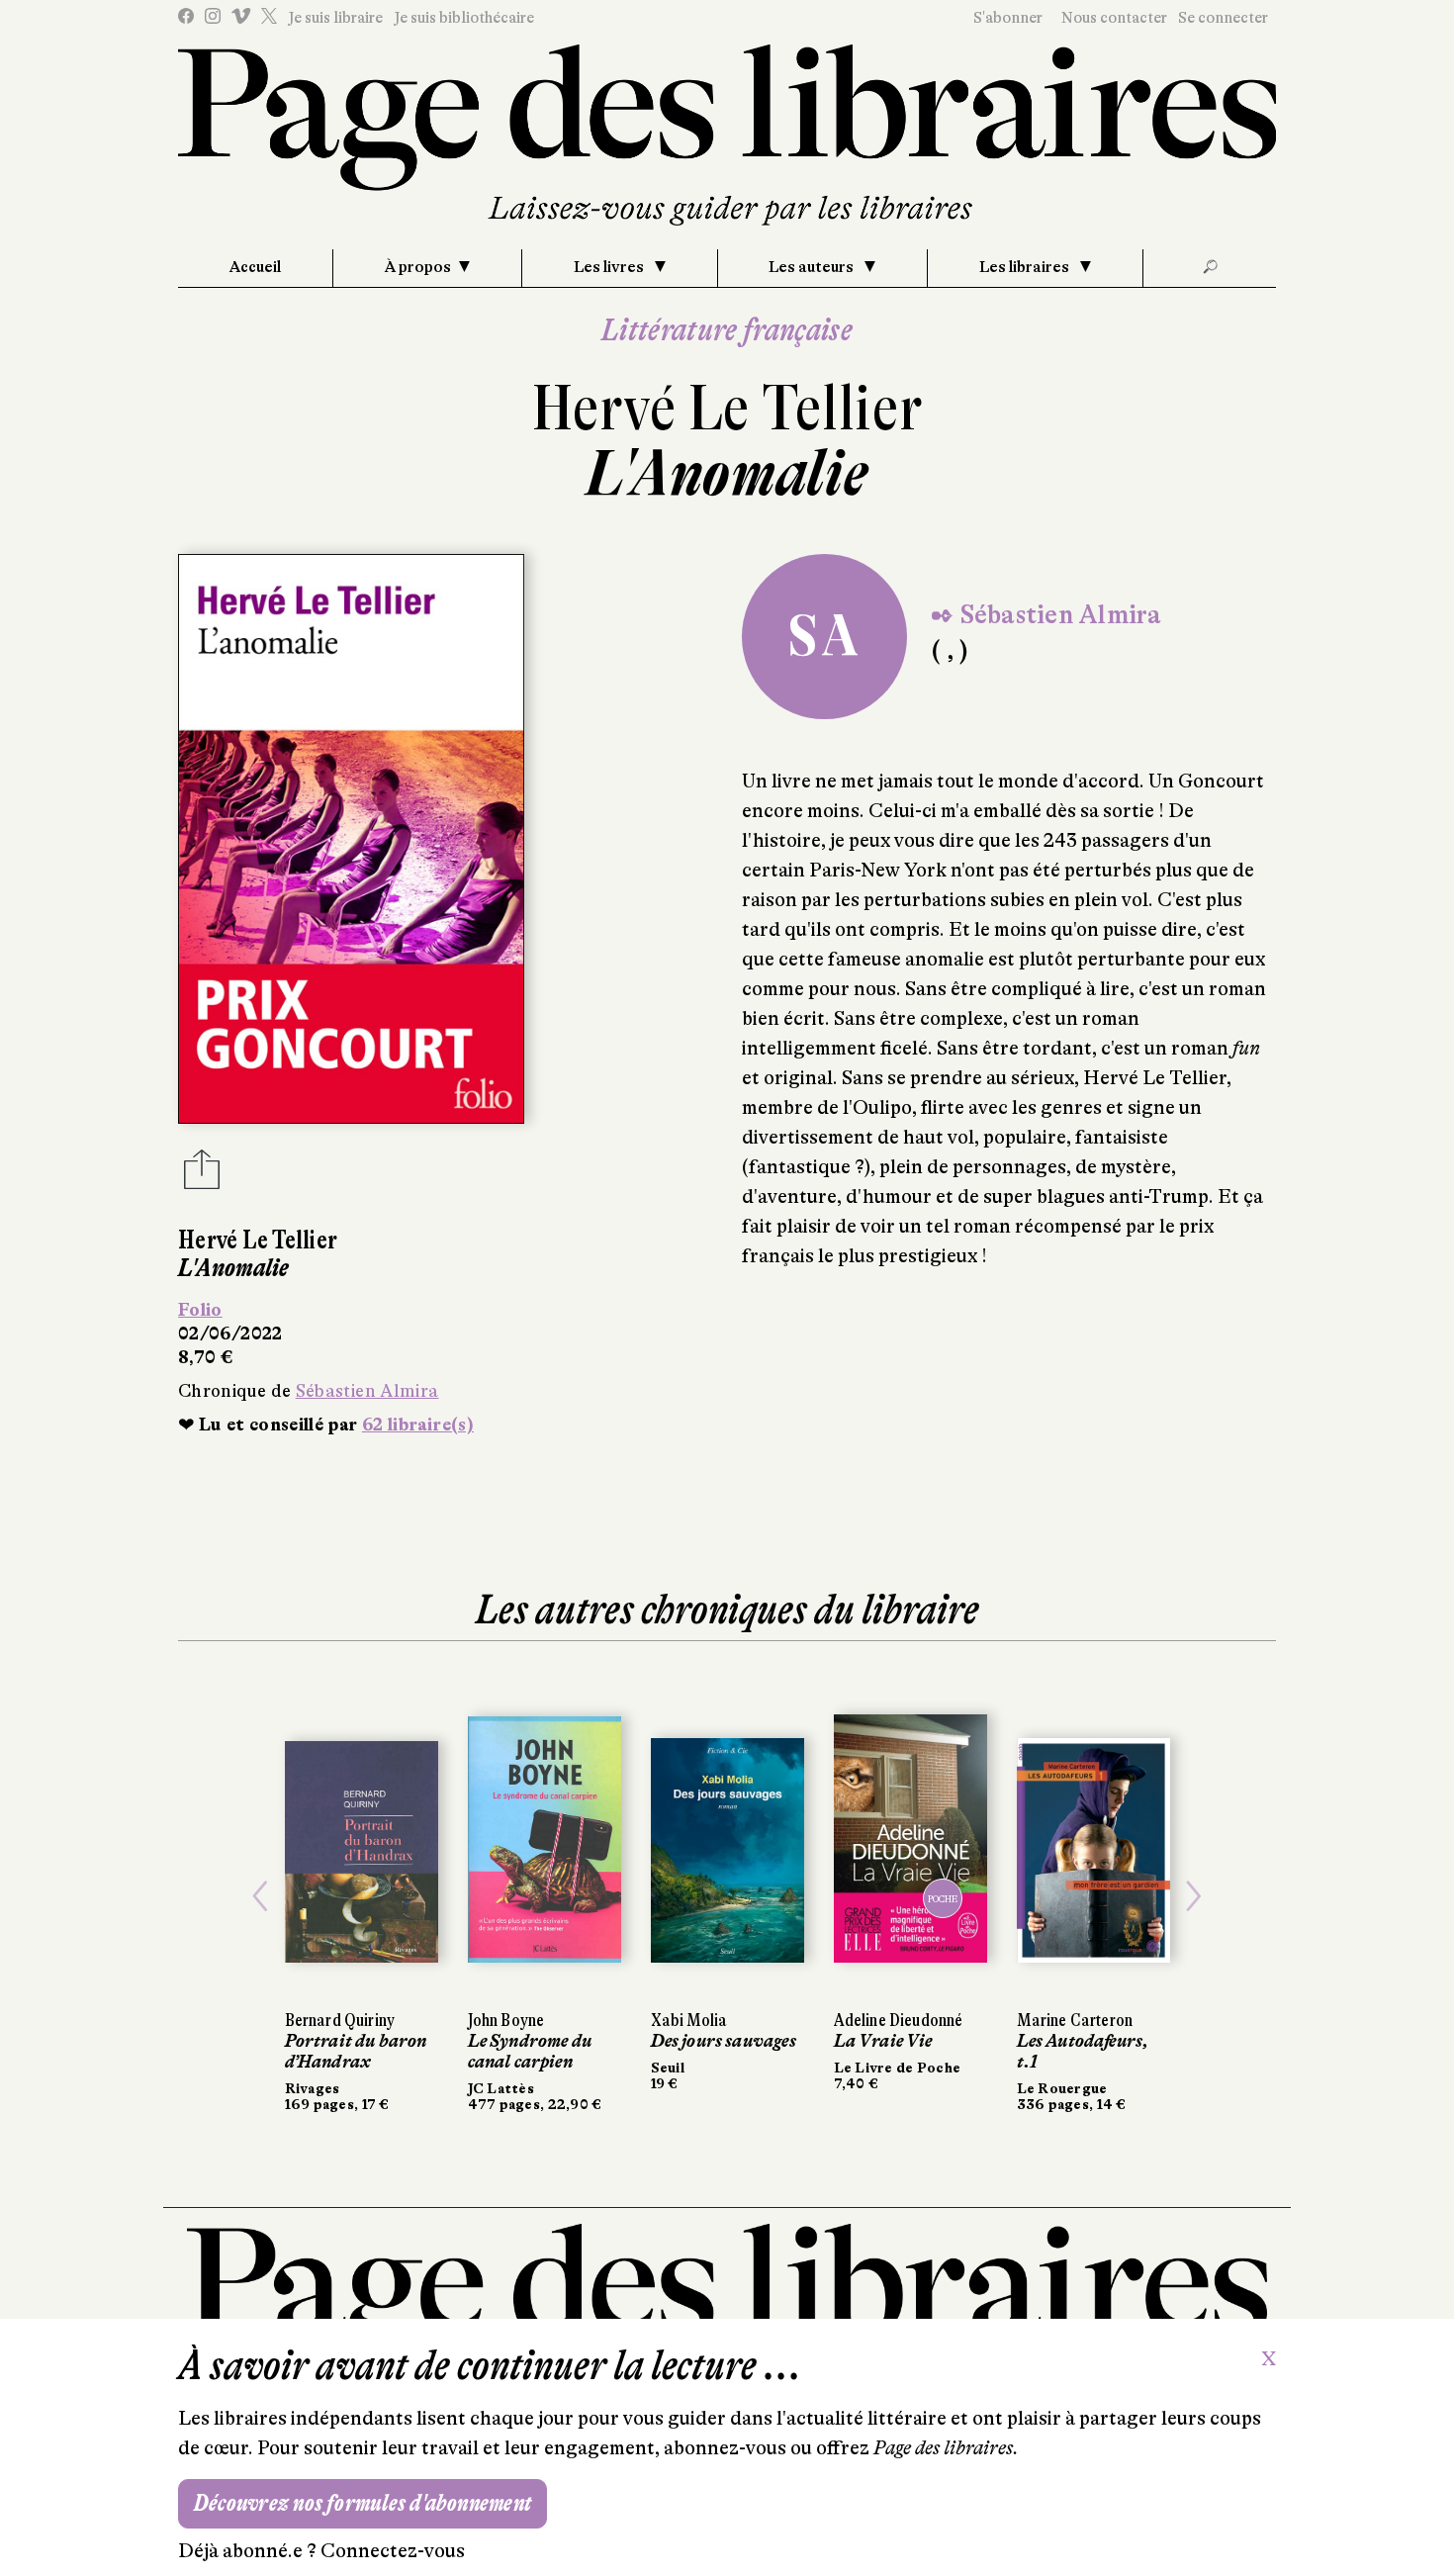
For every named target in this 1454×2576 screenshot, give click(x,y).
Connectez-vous (393, 2551)
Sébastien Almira (367, 1391)
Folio (200, 1310)
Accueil (255, 267)
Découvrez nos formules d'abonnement (363, 2503)
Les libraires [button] (1026, 267)
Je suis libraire (335, 18)
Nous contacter (1114, 18)
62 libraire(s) (418, 1425)
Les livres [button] (610, 267)
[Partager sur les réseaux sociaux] (202, 1175)
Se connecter (1223, 18)
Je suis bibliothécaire (464, 18)
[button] (261, 1896)
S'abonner (1008, 18)
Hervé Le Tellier (727, 408)
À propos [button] (418, 267)
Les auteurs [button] (813, 267)
